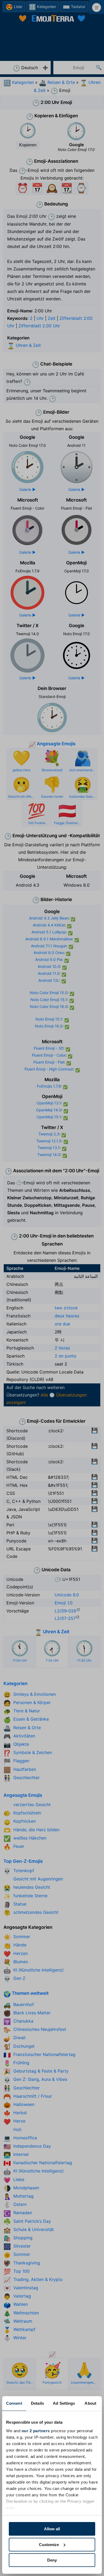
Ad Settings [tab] (64, 2403)
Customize (49, 2545)
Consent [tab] (14, 2403)
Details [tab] (37, 2403)
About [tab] (90, 2403)
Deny (52, 2560)
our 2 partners (36, 2431)
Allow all (52, 2529)
